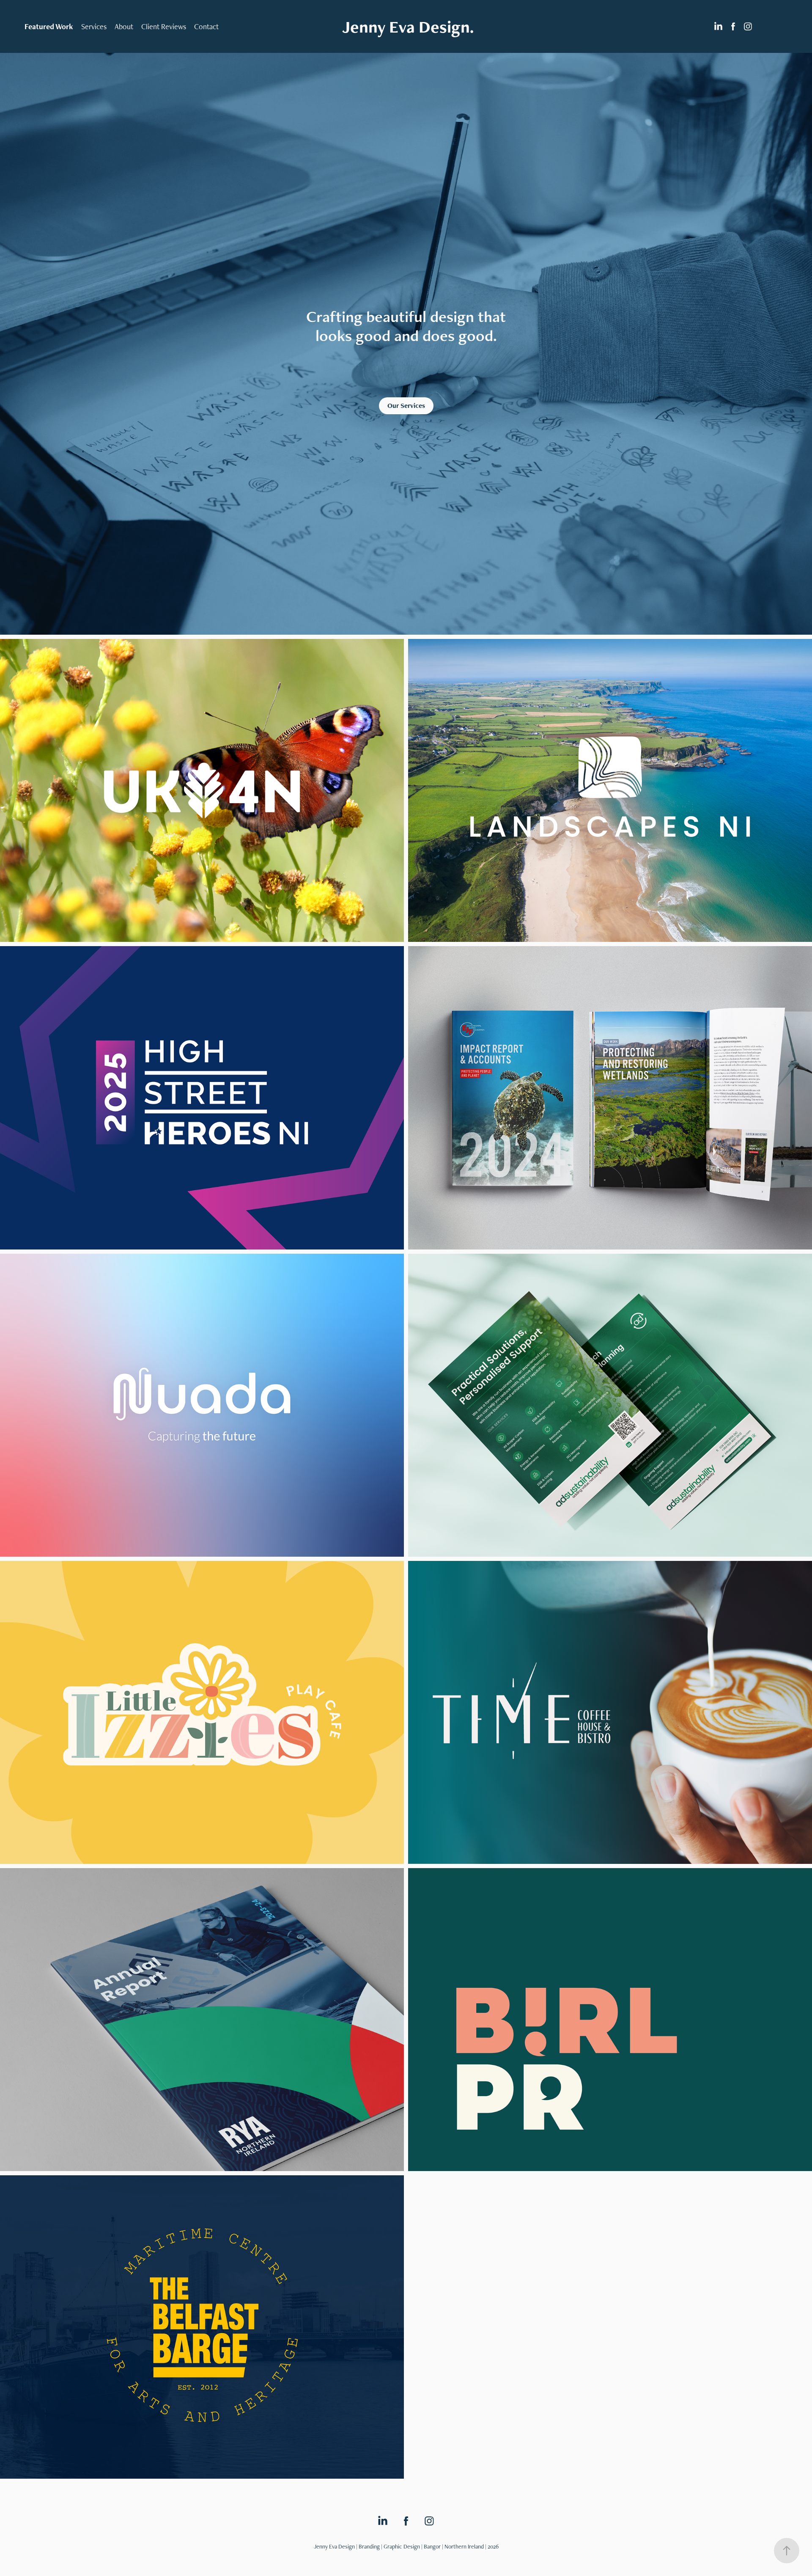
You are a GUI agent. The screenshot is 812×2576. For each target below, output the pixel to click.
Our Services (406, 406)
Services (94, 26)
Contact (206, 26)
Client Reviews (164, 26)
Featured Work (49, 26)
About (124, 26)
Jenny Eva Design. (408, 27)
